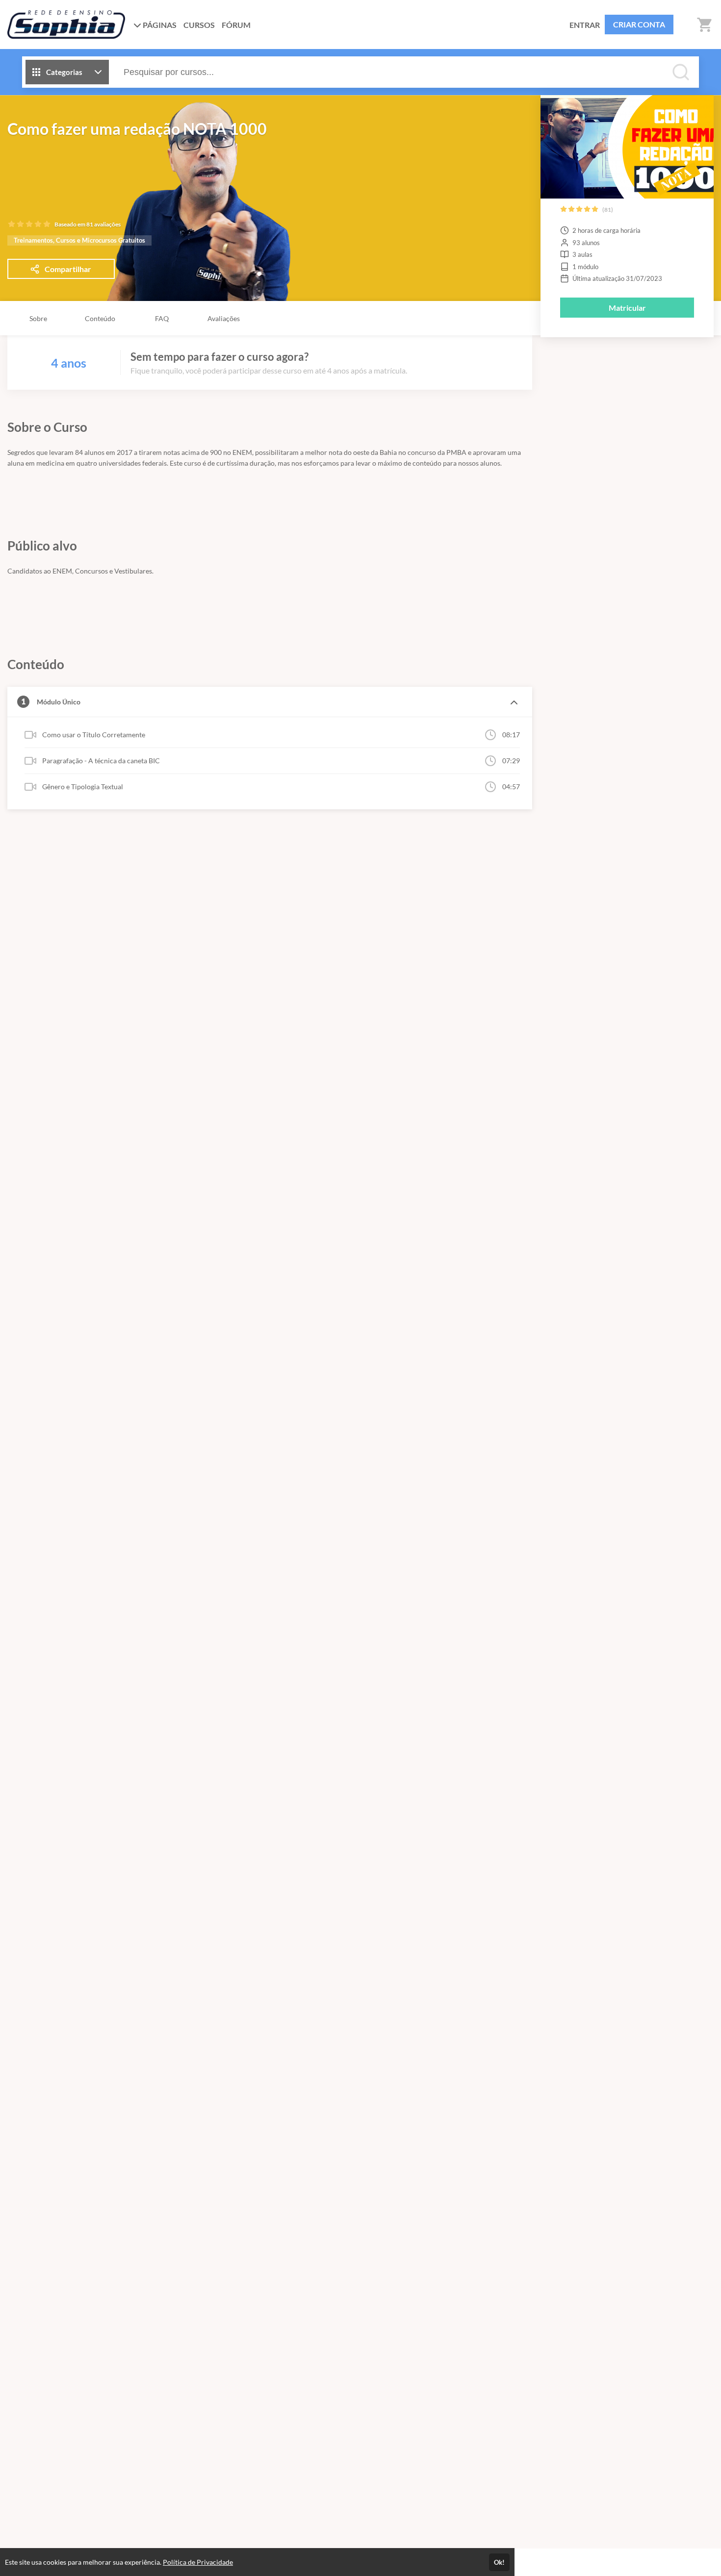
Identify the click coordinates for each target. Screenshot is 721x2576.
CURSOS (199, 25)
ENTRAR (585, 25)
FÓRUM (236, 25)
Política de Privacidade (198, 2562)
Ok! (499, 2562)
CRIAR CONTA (639, 24)
